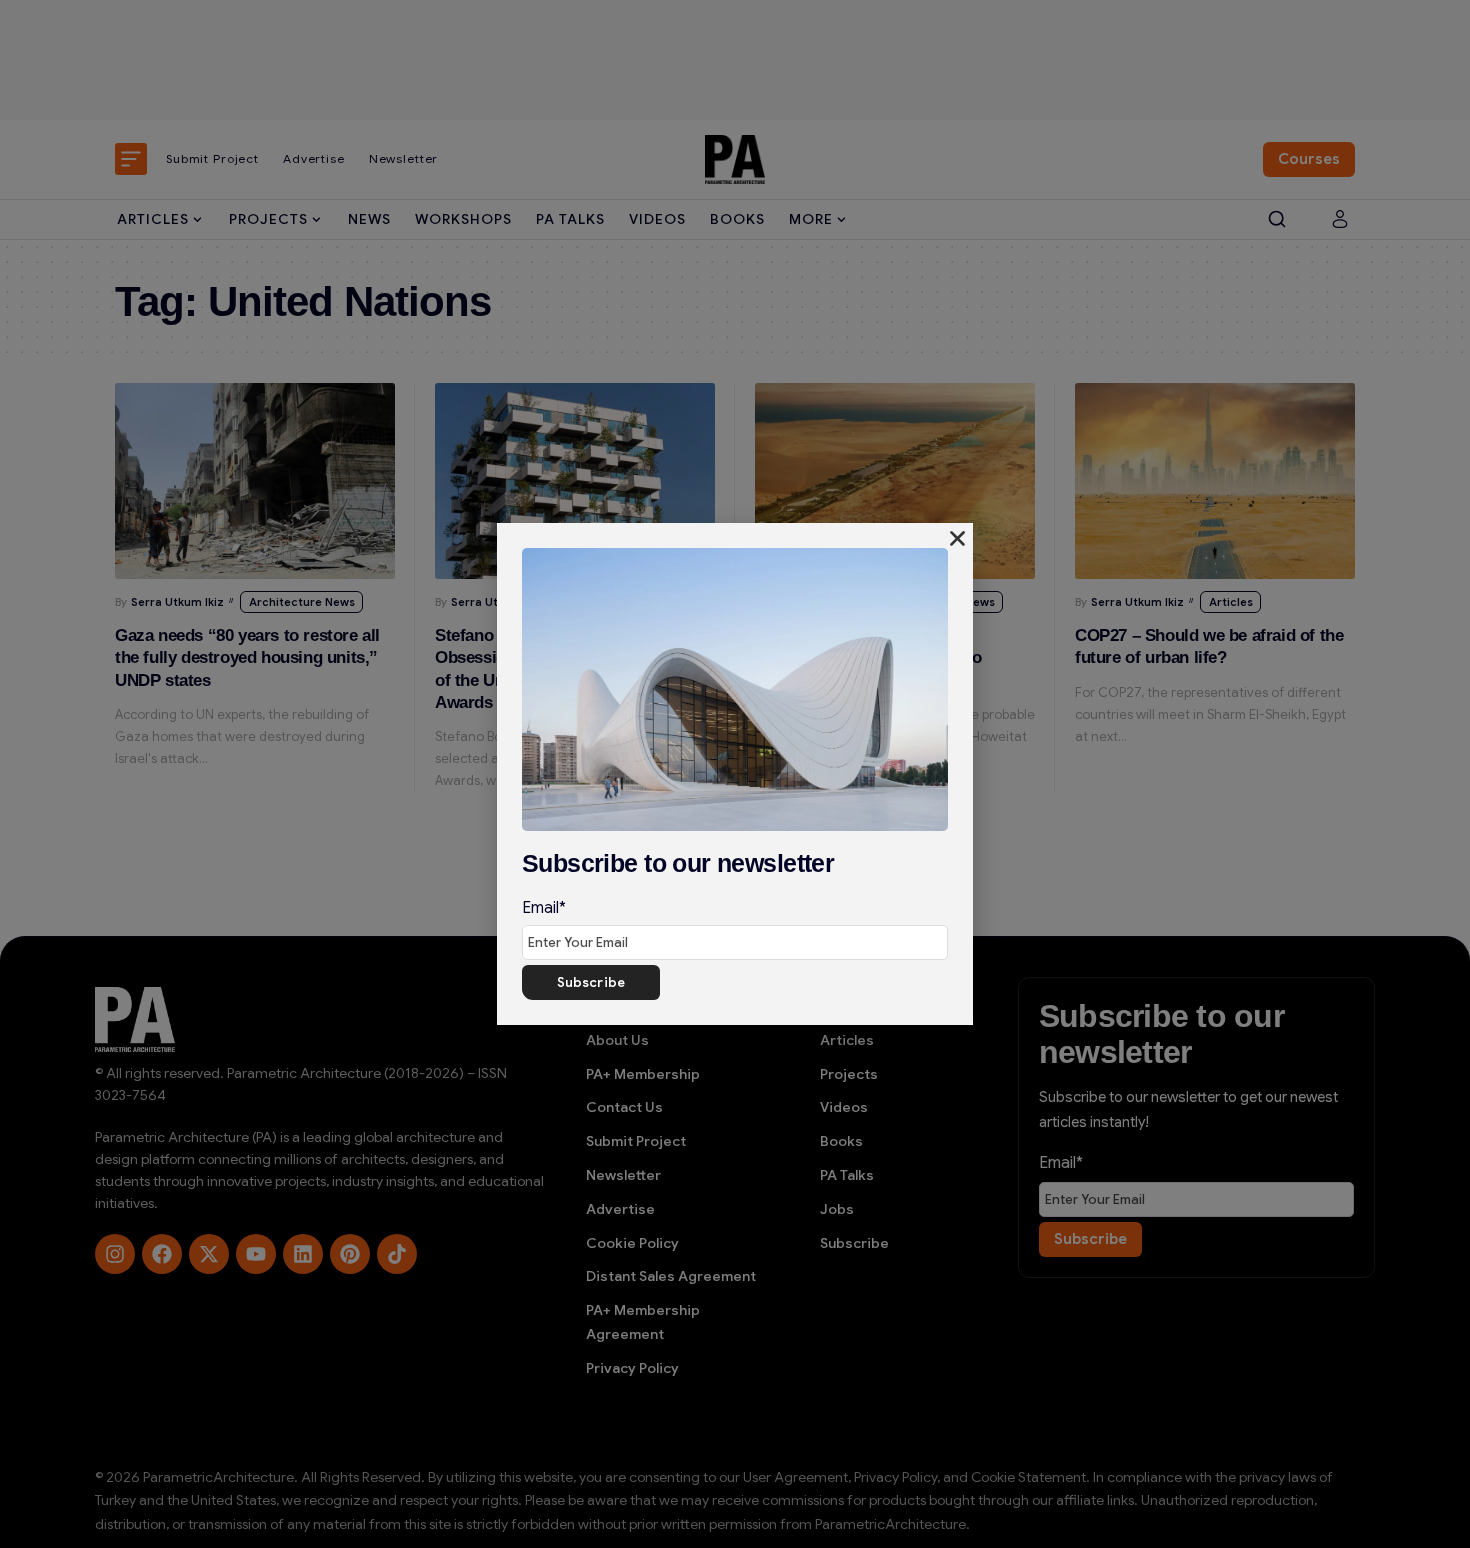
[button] (957, 538)
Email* (544, 908)
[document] (735, 774)
